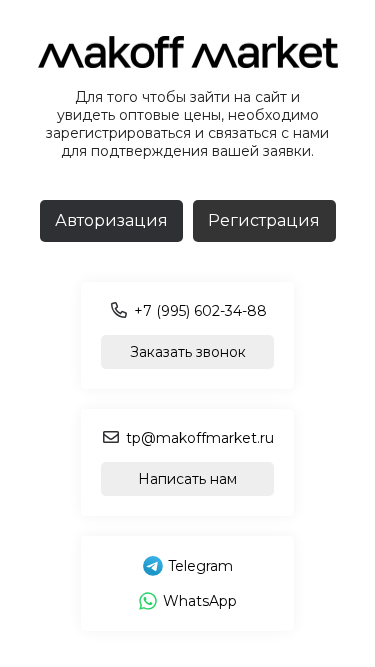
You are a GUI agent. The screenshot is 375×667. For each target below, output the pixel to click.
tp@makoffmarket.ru (200, 438)
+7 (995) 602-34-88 (200, 311)
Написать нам (187, 479)
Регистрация (264, 220)
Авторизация (111, 220)
